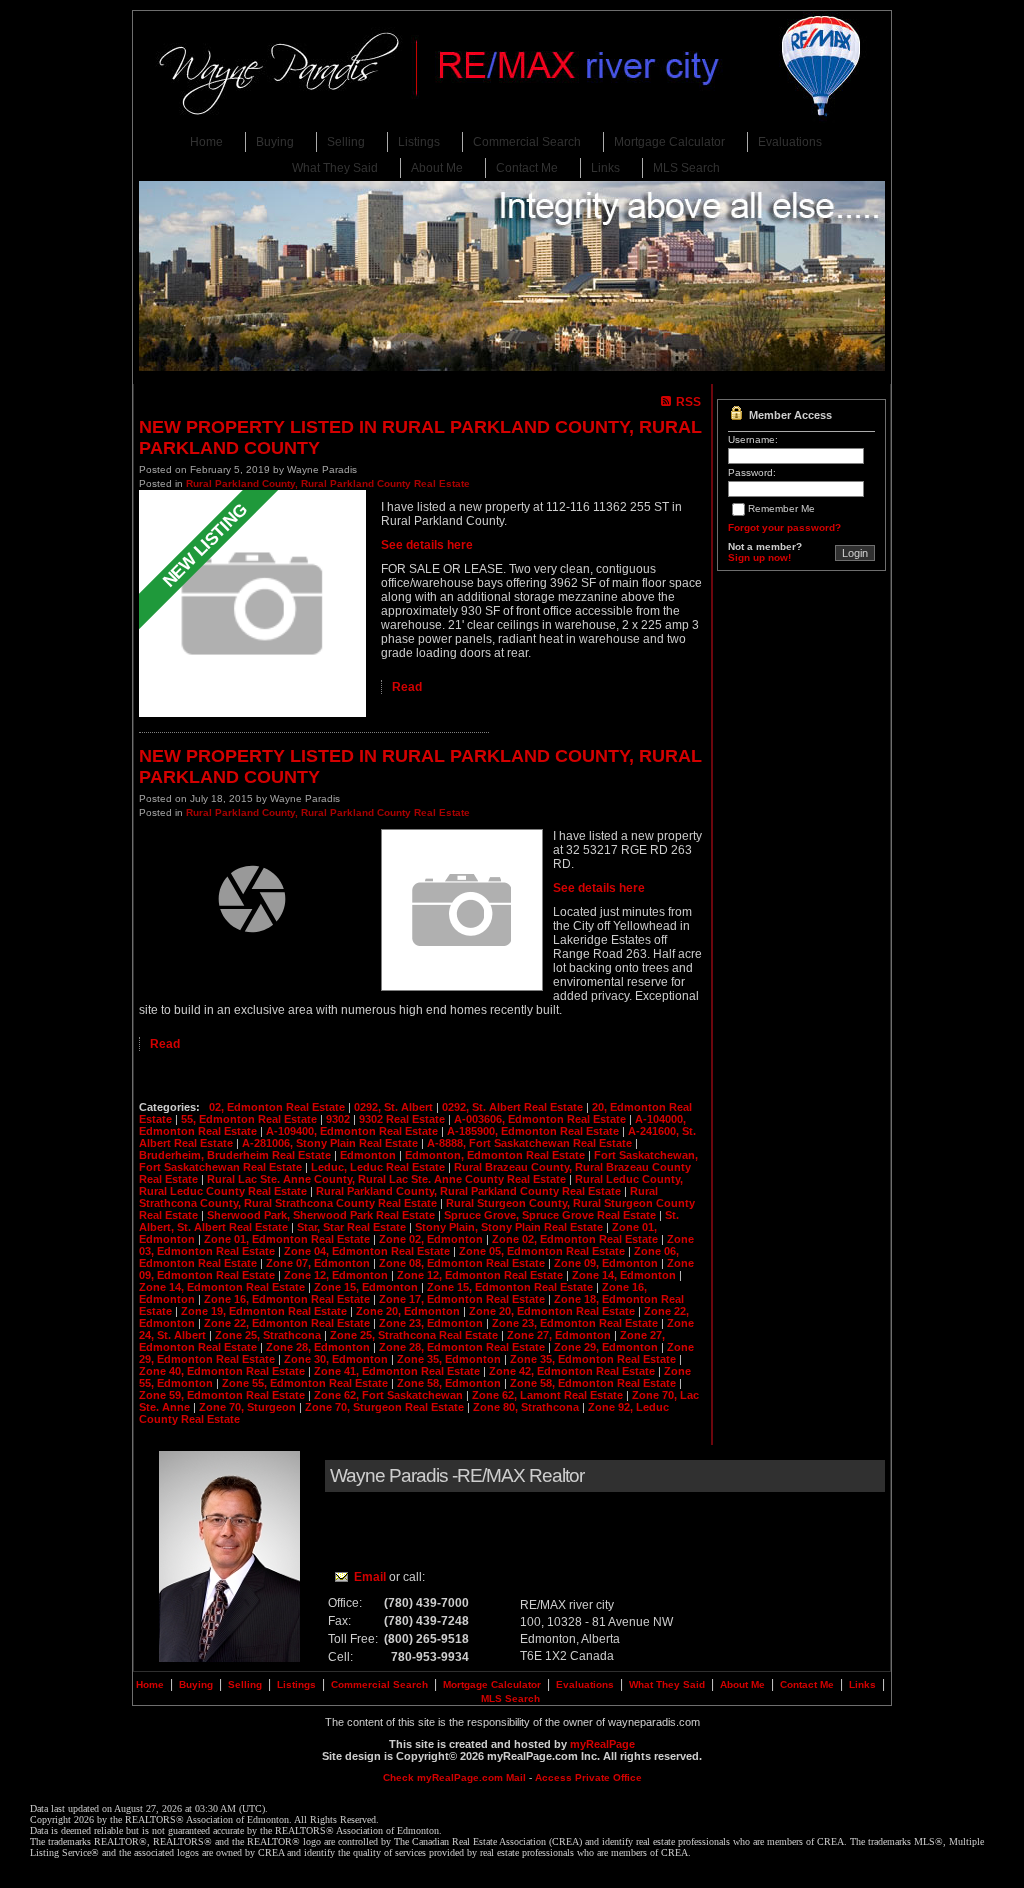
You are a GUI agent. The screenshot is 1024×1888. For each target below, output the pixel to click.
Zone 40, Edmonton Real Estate (223, 1371)
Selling (346, 142)
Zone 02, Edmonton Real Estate (576, 1239)
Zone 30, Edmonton (337, 1359)
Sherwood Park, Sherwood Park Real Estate (322, 1215)
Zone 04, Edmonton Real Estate (368, 1251)
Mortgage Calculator (669, 142)
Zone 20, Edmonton (409, 1311)
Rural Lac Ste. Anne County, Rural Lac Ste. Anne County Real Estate (388, 1179)
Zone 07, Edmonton (319, 1263)
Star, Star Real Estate (353, 1227)
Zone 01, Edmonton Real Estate (288, 1239)
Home (206, 142)
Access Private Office (588, 1777)
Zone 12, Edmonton (337, 1275)
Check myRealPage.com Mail (454, 1777)
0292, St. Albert (395, 1107)
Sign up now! (759, 557)
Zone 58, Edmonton (450, 1383)
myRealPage (602, 1744)
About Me (437, 168)
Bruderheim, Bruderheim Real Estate (236, 1155)
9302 (339, 1119)
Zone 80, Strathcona (527, 1407)
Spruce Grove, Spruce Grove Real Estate (551, 1215)
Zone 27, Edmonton (560, 1335)
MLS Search (686, 168)
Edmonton (369, 1155)
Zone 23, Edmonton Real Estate (576, 1323)
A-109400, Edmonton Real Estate (353, 1131)
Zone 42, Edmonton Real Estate (573, 1371)
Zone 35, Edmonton (450, 1359)
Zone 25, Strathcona (269, 1335)
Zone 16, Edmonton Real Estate (288, 1299)
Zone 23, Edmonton (432, 1323)
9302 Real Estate (403, 1119)
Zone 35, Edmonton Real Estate (594, 1359)
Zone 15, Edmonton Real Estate (511, 1287)
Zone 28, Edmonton (319, 1347)
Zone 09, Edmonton (607, 1263)
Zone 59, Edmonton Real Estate (223, 1395)
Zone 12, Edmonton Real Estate (481, 1275)
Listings (419, 142)
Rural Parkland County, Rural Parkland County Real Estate (328, 483)
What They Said (335, 168)
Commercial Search (527, 142)
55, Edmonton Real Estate (250, 1119)
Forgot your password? (784, 527)
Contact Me (527, 168)
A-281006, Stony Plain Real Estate (331, 1143)
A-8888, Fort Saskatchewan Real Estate (531, 1143)
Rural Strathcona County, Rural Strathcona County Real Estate (398, 1197)
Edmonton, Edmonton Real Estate (496, 1155)
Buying (275, 142)
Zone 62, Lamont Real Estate (549, 1395)
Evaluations (790, 142)
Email (370, 1577)
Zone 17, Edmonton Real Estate (463, 1299)
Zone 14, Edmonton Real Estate (223, 1287)
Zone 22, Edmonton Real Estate (288, 1323)
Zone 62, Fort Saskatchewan (390, 1395)
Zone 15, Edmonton (367, 1287)
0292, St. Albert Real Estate (514, 1107)
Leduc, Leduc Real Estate (379, 1167)
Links (605, 168)
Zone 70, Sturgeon (249, 1407)
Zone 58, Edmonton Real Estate (594, 1383)
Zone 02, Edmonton (432, 1239)
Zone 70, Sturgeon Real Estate (386, 1407)
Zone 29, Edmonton (607, 1347)
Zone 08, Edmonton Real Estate (463, 1263)
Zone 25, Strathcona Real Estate (415, 1335)
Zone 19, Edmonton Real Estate (265, 1311)
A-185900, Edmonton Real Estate (534, 1131)
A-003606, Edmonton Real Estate (541, 1119)
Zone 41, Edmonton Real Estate (398, 1371)
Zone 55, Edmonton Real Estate (306, 1383)
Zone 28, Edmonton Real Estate (463, 1347)
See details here (427, 545)
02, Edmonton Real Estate (278, 1107)
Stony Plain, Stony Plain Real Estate (510, 1227)
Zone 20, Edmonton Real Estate (553, 1311)
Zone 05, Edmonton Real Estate (543, 1251)
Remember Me (781, 508)
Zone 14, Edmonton (625, 1275)
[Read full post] (252, 605)
